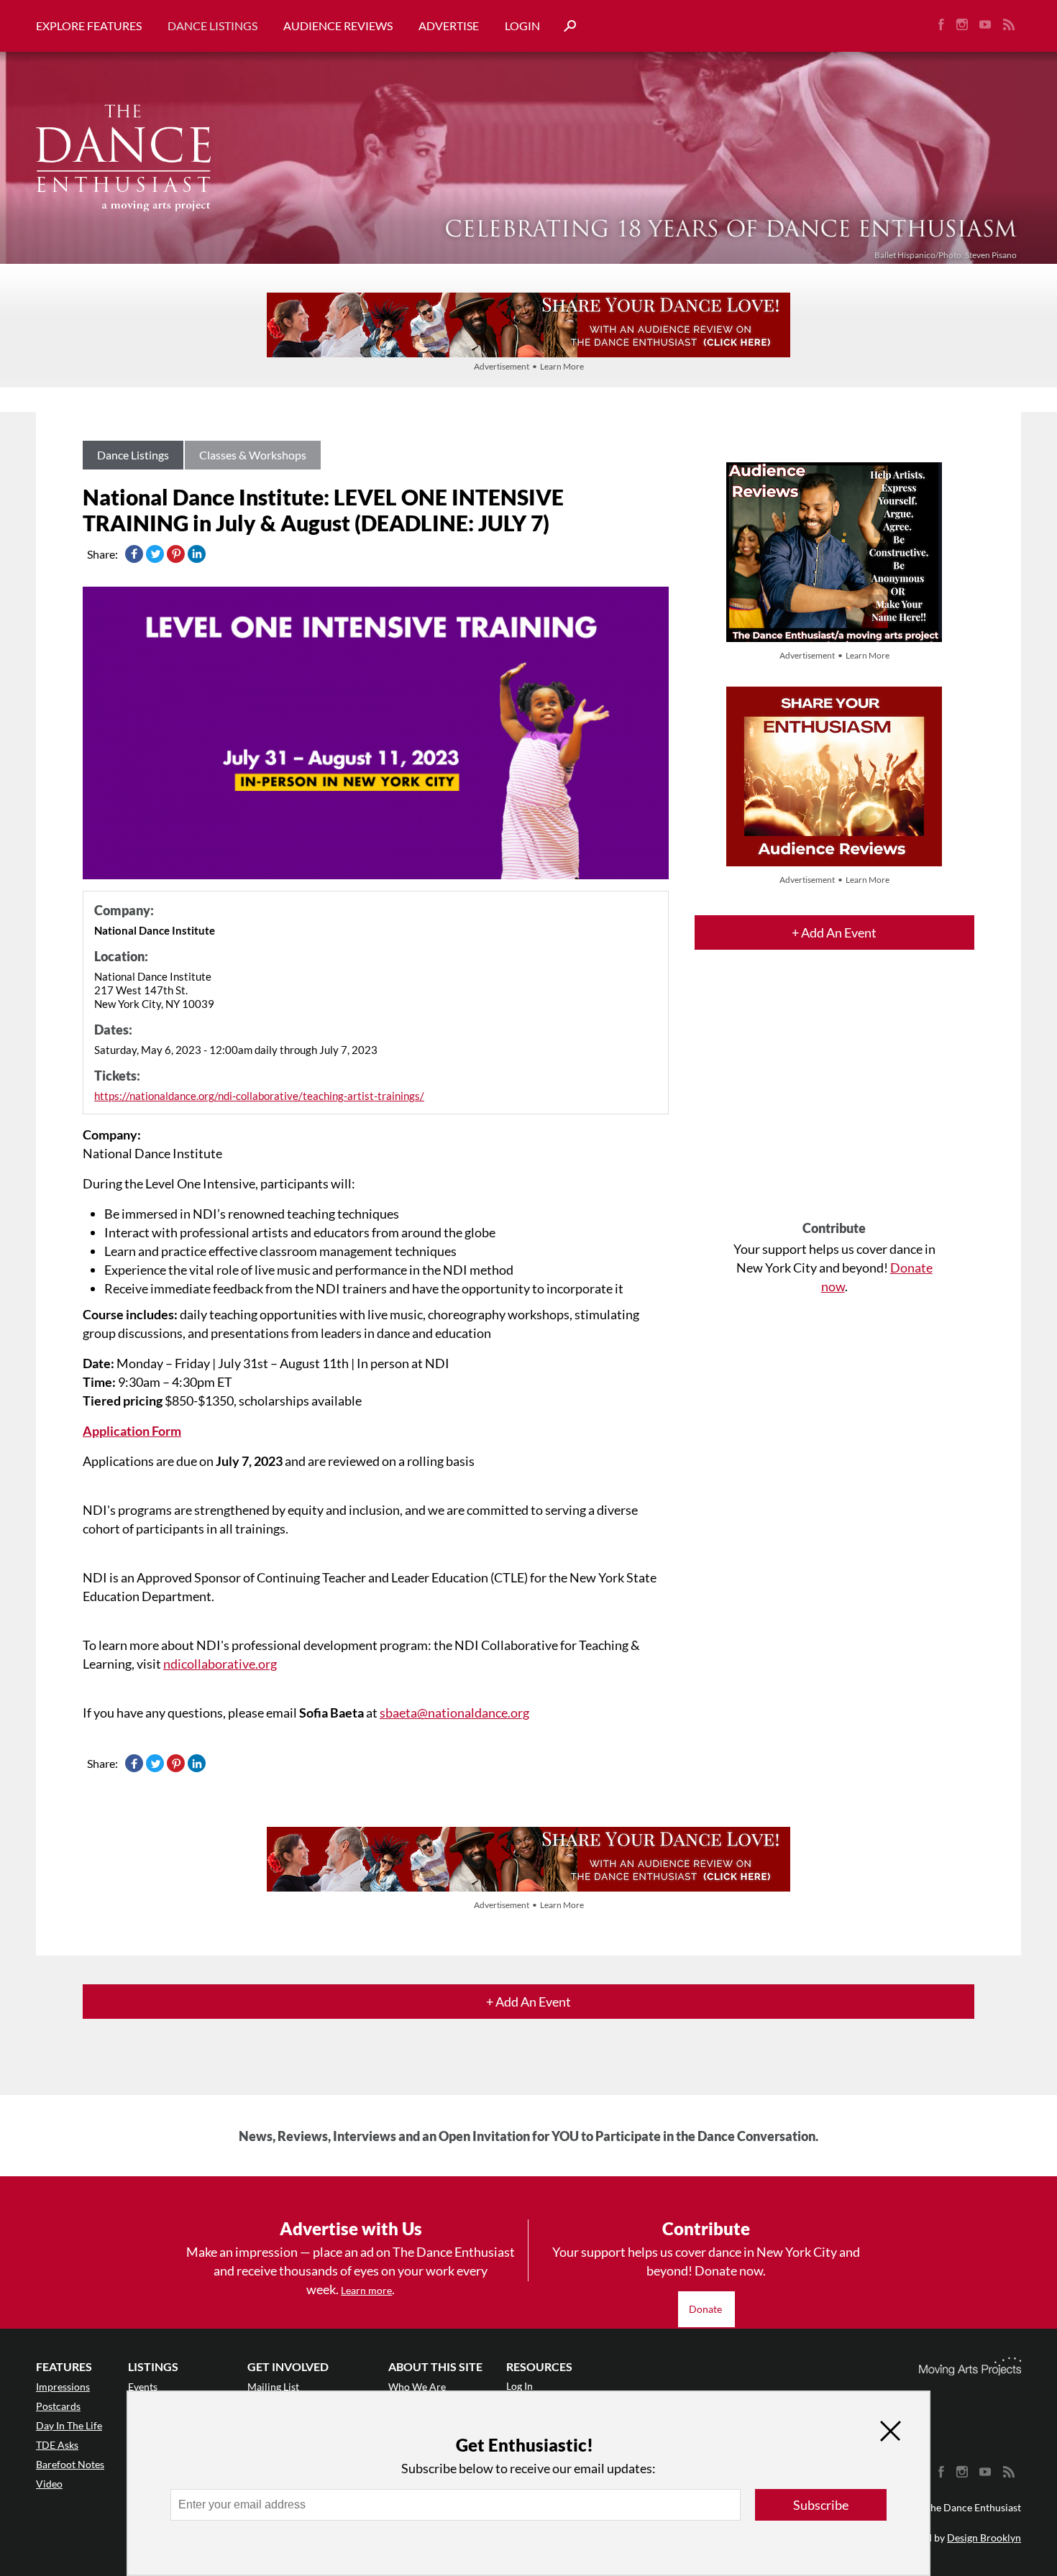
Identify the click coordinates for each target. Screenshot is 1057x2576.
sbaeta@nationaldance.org (454, 1713)
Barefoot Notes (70, 2464)
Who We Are (417, 2387)
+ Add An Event (834, 932)
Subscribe (821, 2505)
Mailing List (273, 2387)
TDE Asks (57, 2445)
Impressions (63, 2387)
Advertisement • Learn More (529, 366)
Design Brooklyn (984, 2538)
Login (522, 26)
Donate (706, 2309)
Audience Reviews (338, 26)
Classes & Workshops (253, 455)
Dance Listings (212, 26)
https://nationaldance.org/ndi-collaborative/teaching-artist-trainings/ (259, 1096)
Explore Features (89, 26)
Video (49, 2484)
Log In (520, 2386)
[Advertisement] (834, 1098)
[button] (564, 26)
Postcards (58, 2406)
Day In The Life (69, 2425)
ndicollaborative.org (220, 1664)
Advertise (449, 26)
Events (143, 2387)
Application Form (132, 1431)
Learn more (366, 2290)
